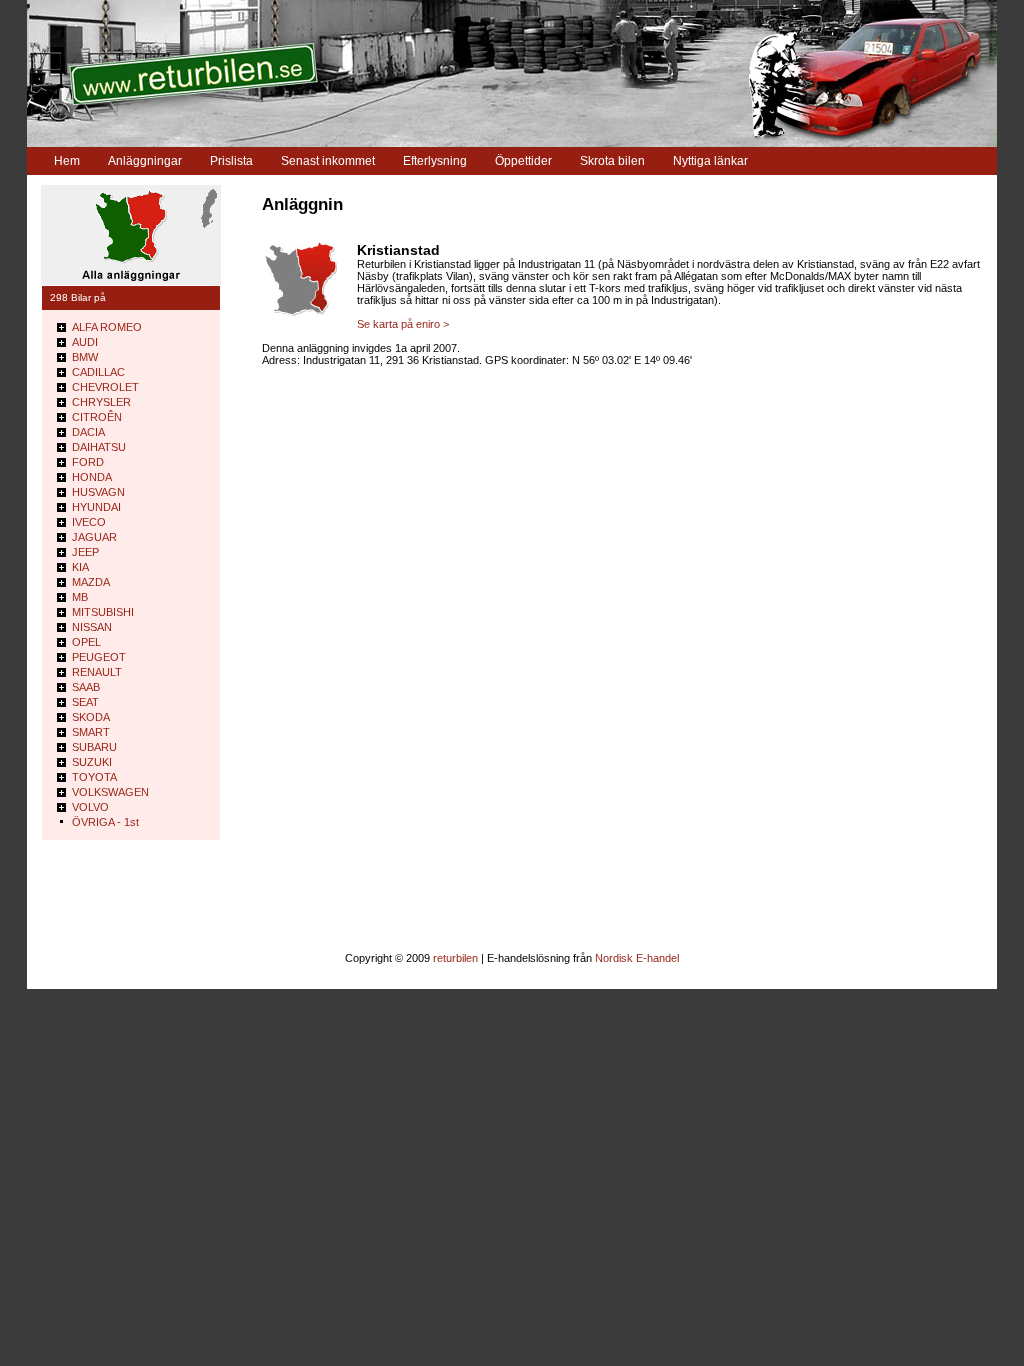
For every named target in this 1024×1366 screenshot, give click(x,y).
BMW (85, 357)
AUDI (85, 342)
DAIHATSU (99, 447)
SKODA (91, 717)
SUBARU (94, 747)
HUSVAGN (98, 492)
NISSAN (92, 627)
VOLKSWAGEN (110, 792)
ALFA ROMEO (107, 327)
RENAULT (97, 672)
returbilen (455, 958)
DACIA (88, 432)
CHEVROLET (105, 387)
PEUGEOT (99, 657)
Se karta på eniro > (403, 324)
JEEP (85, 552)
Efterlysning (435, 161)
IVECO (89, 522)
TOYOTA (94, 777)
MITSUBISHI (103, 612)
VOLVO (90, 807)
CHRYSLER (101, 402)
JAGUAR (94, 537)
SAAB (86, 687)
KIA (80, 567)
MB (80, 597)
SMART (91, 732)
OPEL (86, 642)
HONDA (92, 477)
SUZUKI (92, 762)
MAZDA (91, 582)
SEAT (85, 702)
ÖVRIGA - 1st (105, 822)
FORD (88, 462)
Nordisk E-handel (637, 958)
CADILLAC (98, 372)
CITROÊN (97, 417)
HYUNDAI (96, 507)
